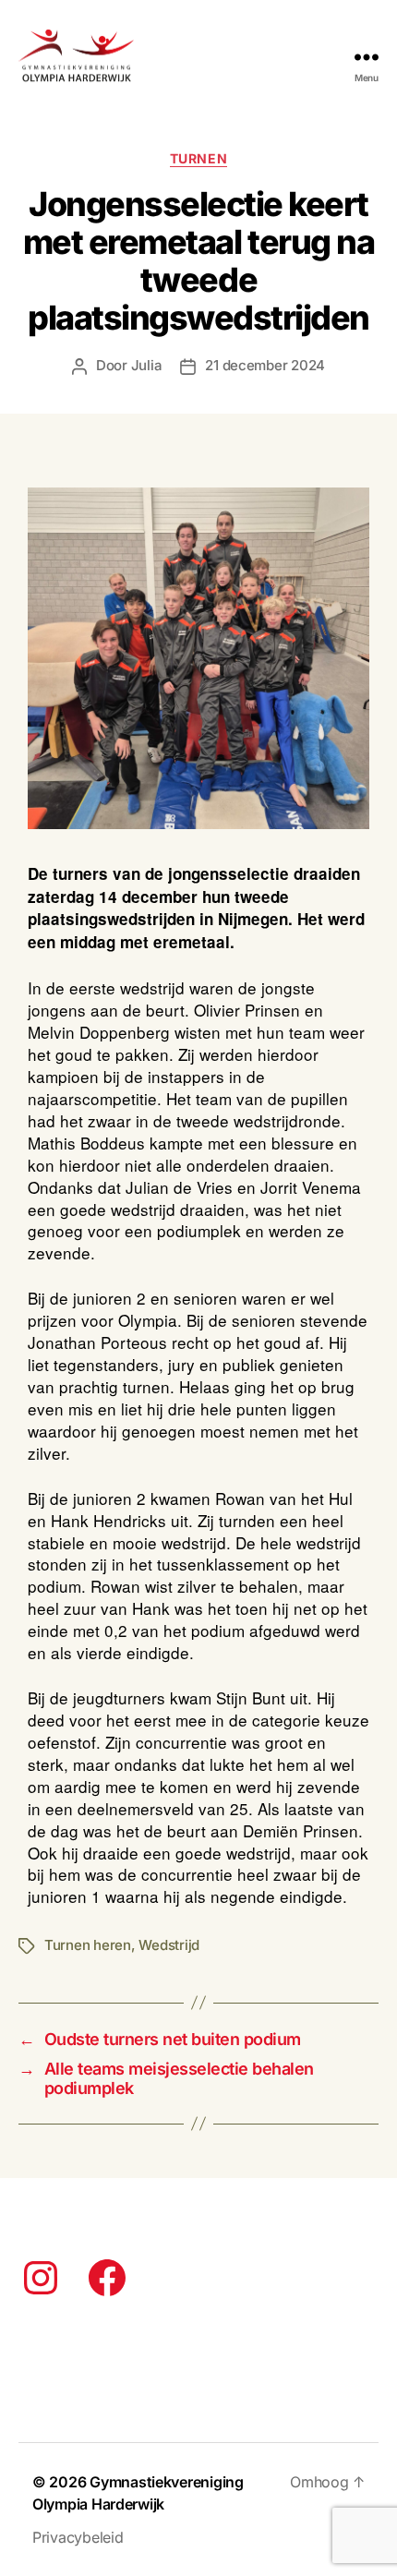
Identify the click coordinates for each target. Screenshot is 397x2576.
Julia (147, 365)
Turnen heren (88, 1945)
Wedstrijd (169, 1945)
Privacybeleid (78, 2537)
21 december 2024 (265, 365)
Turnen (198, 158)
